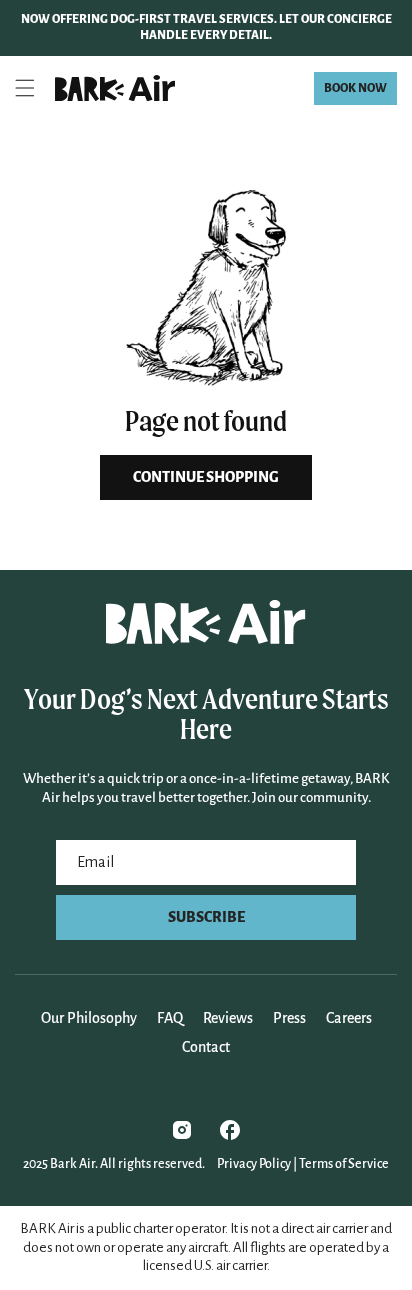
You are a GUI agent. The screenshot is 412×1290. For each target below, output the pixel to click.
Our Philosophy (89, 1018)
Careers (349, 1018)
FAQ (170, 1018)
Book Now (355, 88)
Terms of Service (344, 1164)
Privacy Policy (254, 1164)
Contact (206, 1047)
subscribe (206, 917)
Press (289, 1018)
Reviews (228, 1018)
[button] (25, 88)
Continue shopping (206, 477)
